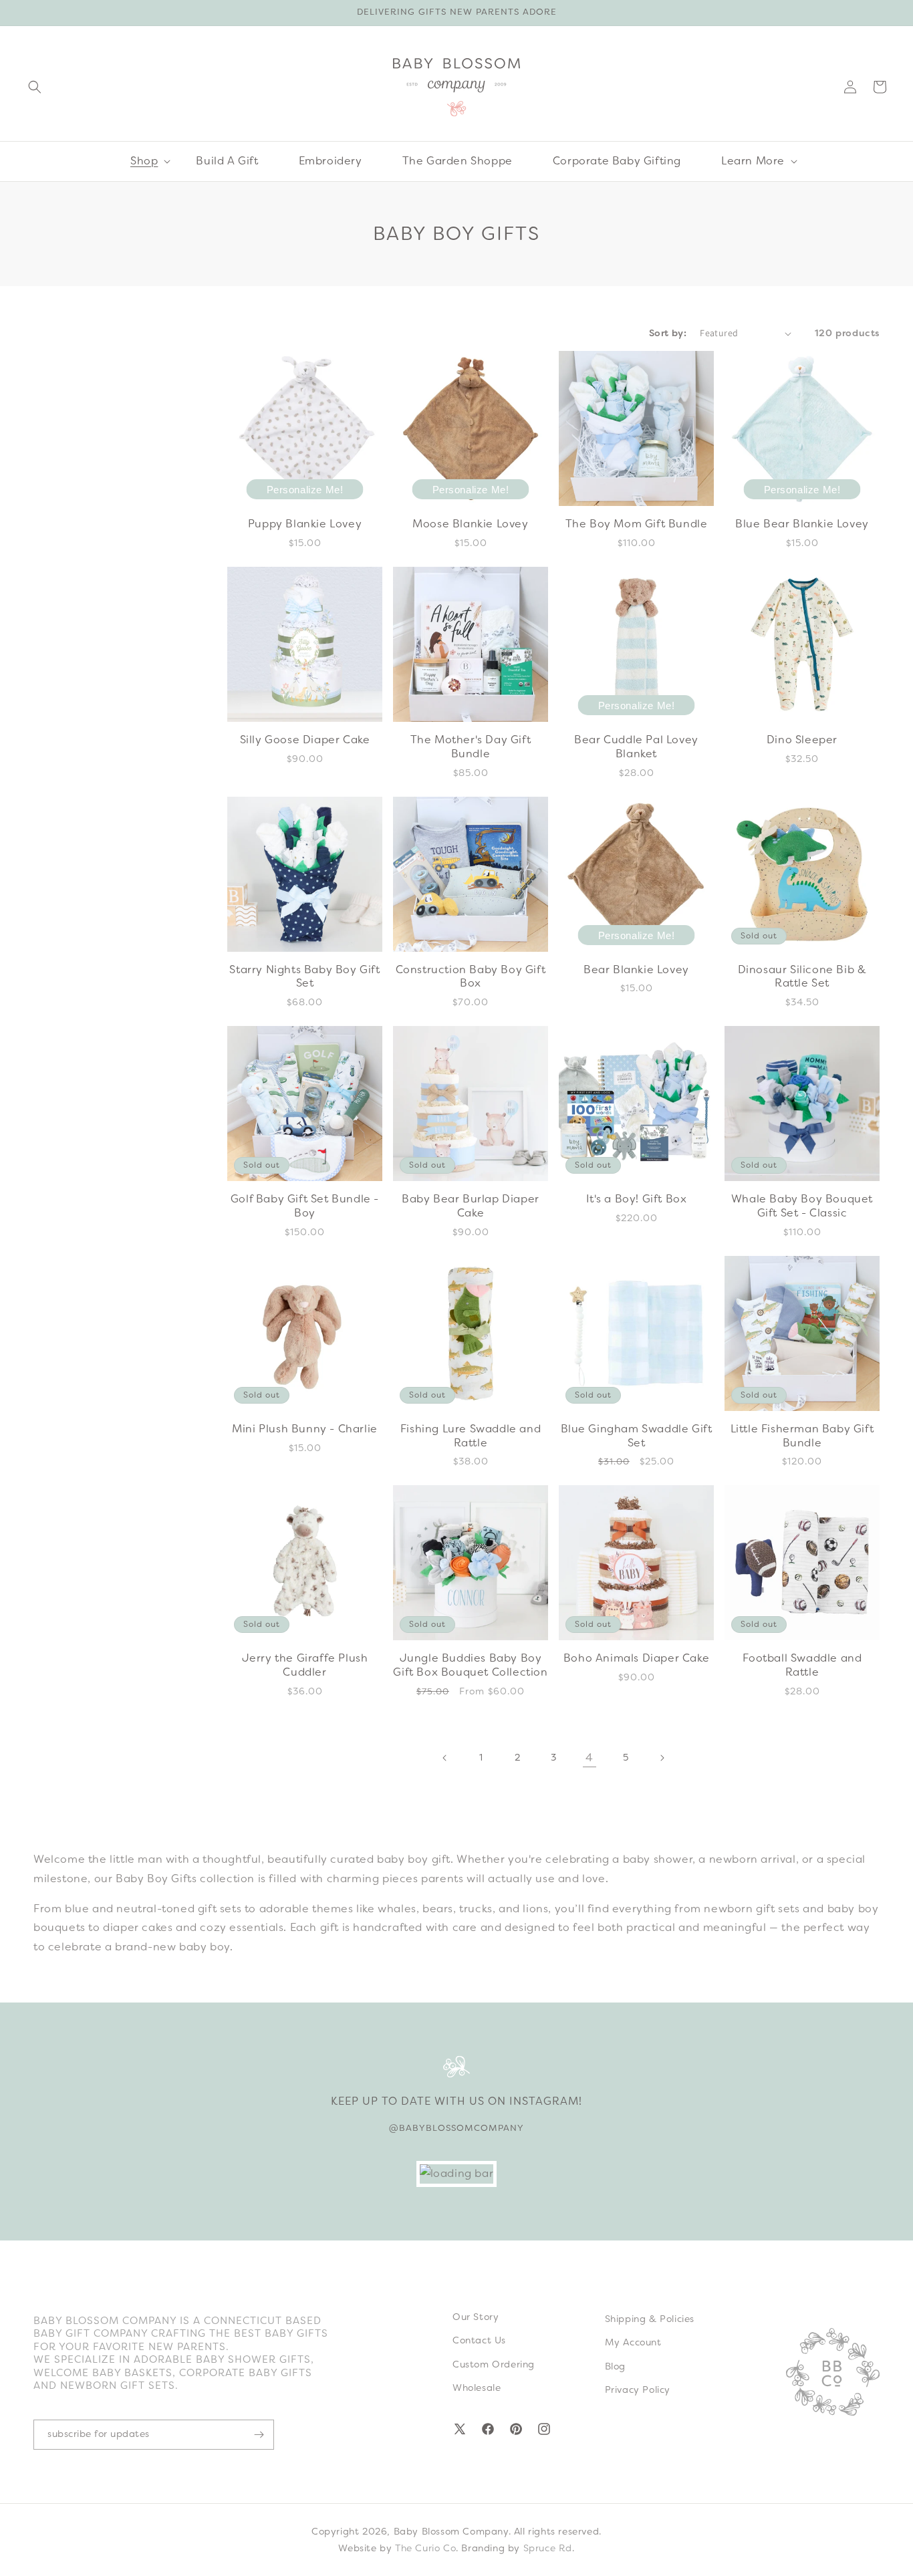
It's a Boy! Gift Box (637, 1199)
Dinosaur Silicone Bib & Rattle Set (802, 977)
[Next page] (662, 1758)
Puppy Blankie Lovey (305, 524)
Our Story (476, 2317)
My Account (633, 2342)
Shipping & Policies (650, 2319)
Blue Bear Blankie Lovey (802, 524)
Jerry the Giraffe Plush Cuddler (305, 1665)
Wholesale (477, 2388)
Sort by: (668, 333)
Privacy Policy (638, 2390)
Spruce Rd (548, 2548)
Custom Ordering (494, 2364)
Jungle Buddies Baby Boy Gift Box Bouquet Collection (470, 1665)
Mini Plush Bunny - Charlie (305, 1429)
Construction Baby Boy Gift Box (471, 977)
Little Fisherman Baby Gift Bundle (802, 1436)
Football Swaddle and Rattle (802, 1665)
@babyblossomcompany (456, 2128)
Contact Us (479, 2340)
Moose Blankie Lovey (470, 524)
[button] (35, 87)
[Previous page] (445, 1758)
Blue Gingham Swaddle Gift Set (637, 1436)
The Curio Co (425, 2548)
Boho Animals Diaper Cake (636, 1658)
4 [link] (590, 1758)
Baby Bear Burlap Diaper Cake (471, 1206)
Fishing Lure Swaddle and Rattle (471, 1436)
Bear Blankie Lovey (636, 970)
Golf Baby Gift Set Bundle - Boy (305, 1206)
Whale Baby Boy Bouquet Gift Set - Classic (802, 1206)
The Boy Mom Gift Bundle (637, 524)
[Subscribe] (259, 2435)
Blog (615, 2366)
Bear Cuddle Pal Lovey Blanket (636, 747)
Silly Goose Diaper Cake (305, 740)
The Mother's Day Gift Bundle (471, 747)
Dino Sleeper (802, 740)
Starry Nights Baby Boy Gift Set (304, 977)
